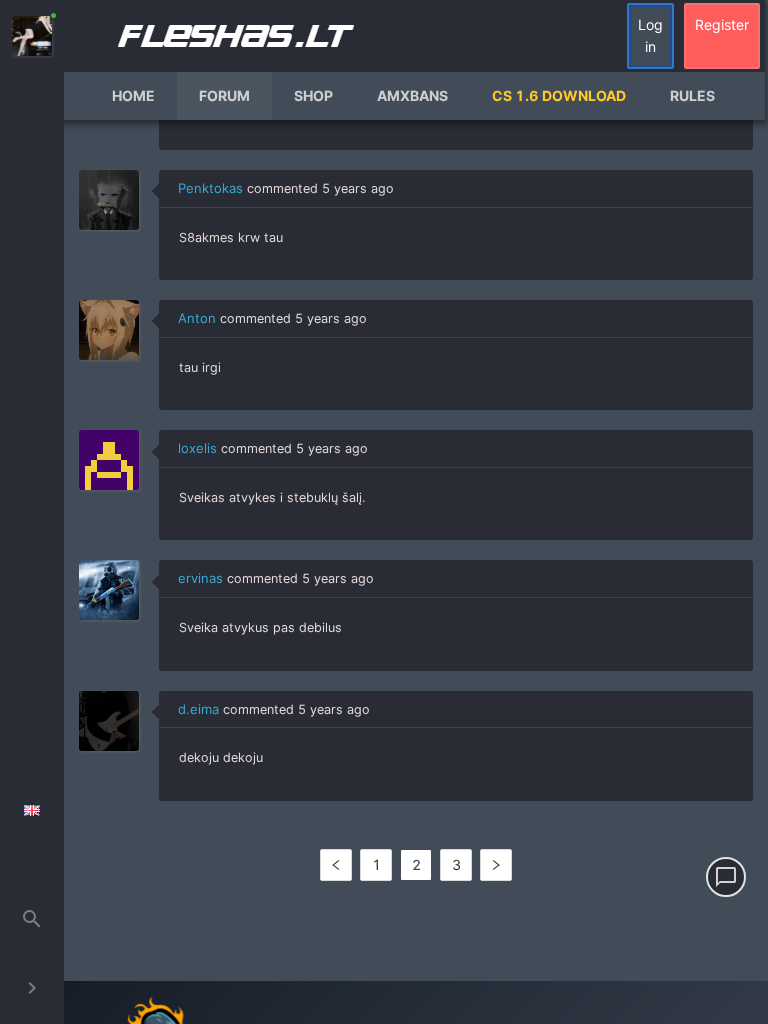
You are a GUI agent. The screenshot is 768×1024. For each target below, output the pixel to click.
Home (133, 95)
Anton (197, 318)
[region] (416, 572)
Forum (224, 95)
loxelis (197, 448)
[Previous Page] (336, 865)
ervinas (200, 578)
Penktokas (210, 188)
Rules (692, 95)
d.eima (198, 709)
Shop (313, 95)
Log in (650, 35)
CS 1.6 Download (559, 95)
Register (722, 24)
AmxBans (412, 95)
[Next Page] (496, 865)
